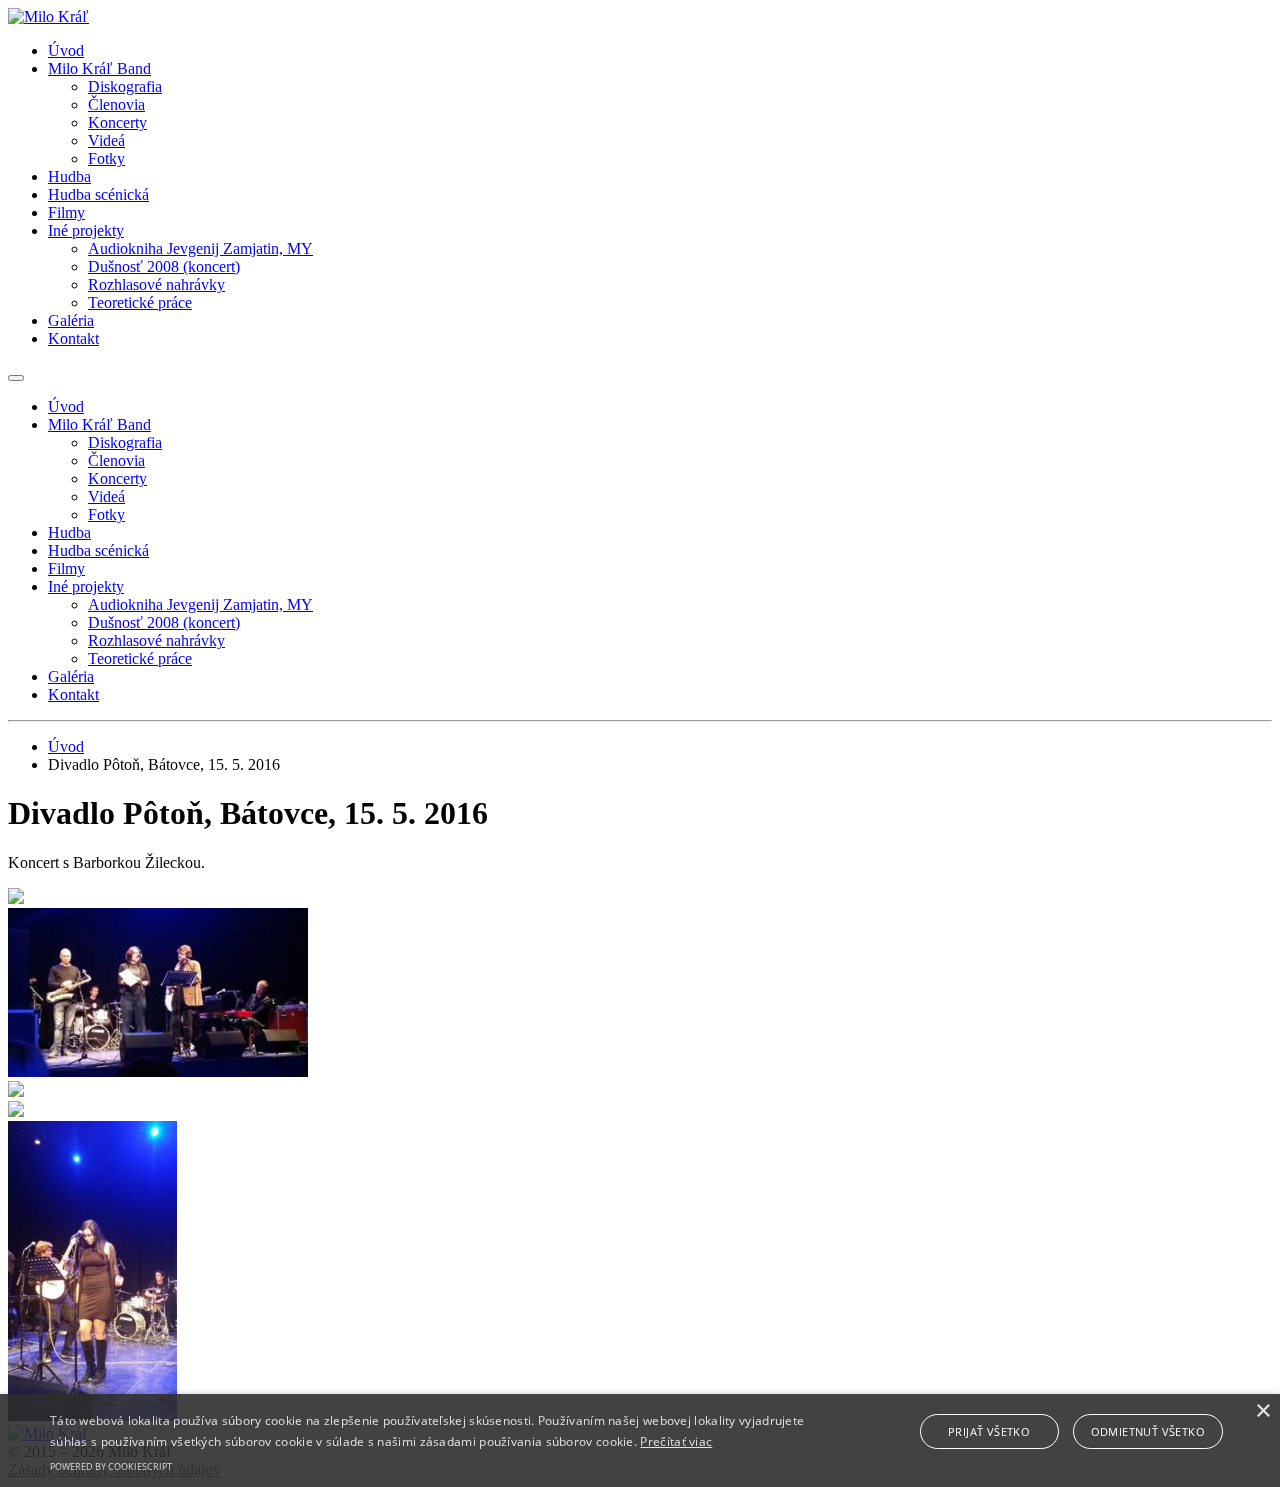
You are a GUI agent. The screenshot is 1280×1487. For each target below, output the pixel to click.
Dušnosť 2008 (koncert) (164, 266)
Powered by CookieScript (111, 1466)
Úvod (66, 50)
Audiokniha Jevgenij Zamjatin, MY (200, 248)
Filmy (66, 212)
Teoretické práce (140, 302)
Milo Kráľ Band (99, 68)
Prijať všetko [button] (989, 1431)
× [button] (1262, 1411)
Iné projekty (86, 230)
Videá (106, 140)
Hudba (69, 176)
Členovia (116, 104)
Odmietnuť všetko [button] (1148, 1431)
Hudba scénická (98, 194)
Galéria (71, 320)
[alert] (640, 1440)
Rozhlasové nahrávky (156, 284)
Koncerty (117, 122)
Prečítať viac (676, 1441)
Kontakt (73, 338)
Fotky (106, 158)
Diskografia (125, 86)
